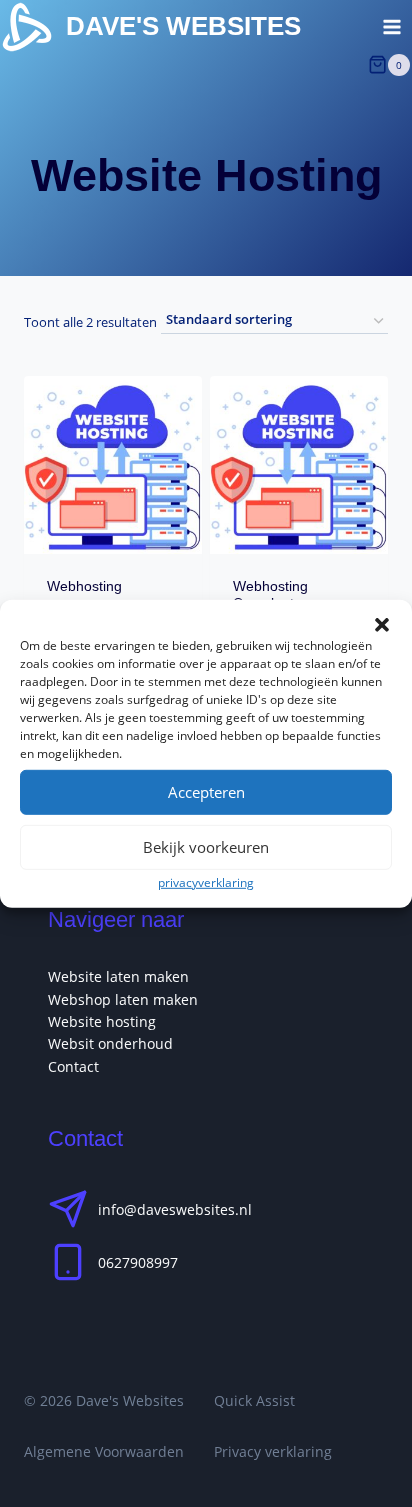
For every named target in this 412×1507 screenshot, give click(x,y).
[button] (382, 624)
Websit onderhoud (110, 1043)
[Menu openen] (391, 26)
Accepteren (206, 792)
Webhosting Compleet (270, 594)
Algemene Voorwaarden (104, 1451)
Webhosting (84, 586)
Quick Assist (254, 1400)
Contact (73, 1066)
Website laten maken (118, 976)
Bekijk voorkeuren (206, 847)
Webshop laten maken (123, 999)
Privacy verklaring (273, 1451)
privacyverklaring (206, 881)
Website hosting (102, 1021)
